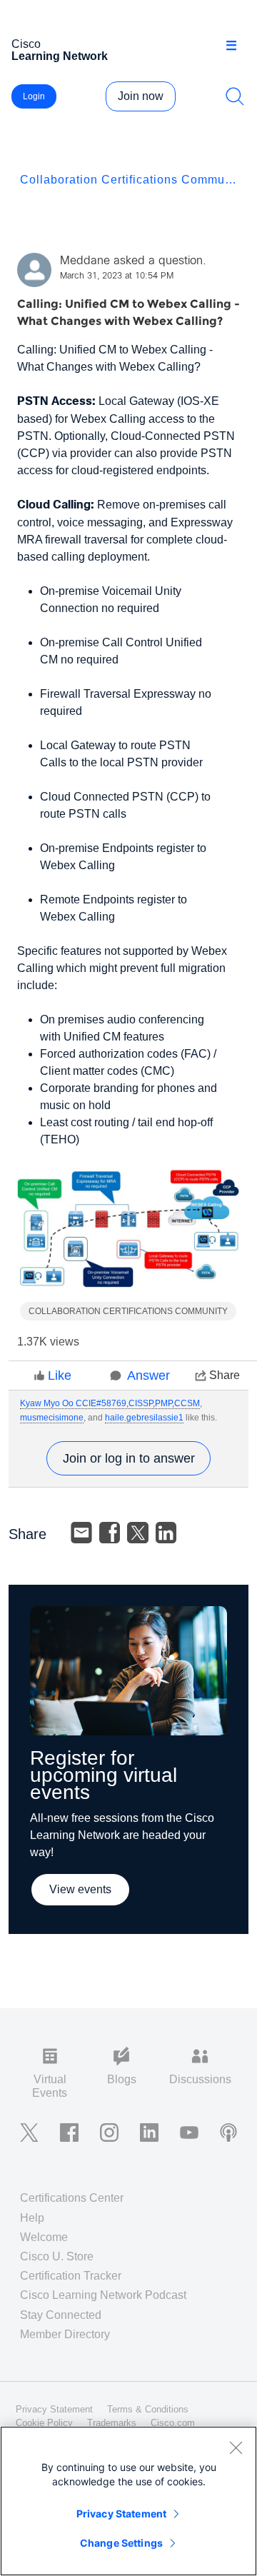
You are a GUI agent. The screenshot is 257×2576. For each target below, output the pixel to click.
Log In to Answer (128, 1458)
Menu (236, 46)
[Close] (236, 2447)
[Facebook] (110, 1533)
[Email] (81, 1533)
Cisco (60, 50)
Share (225, 1375)
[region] (128, 2501)
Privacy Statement (121, 2514)
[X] (138, 1533)
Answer (148, 1375)
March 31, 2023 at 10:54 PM (117, 276)
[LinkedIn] (166, 1533)
